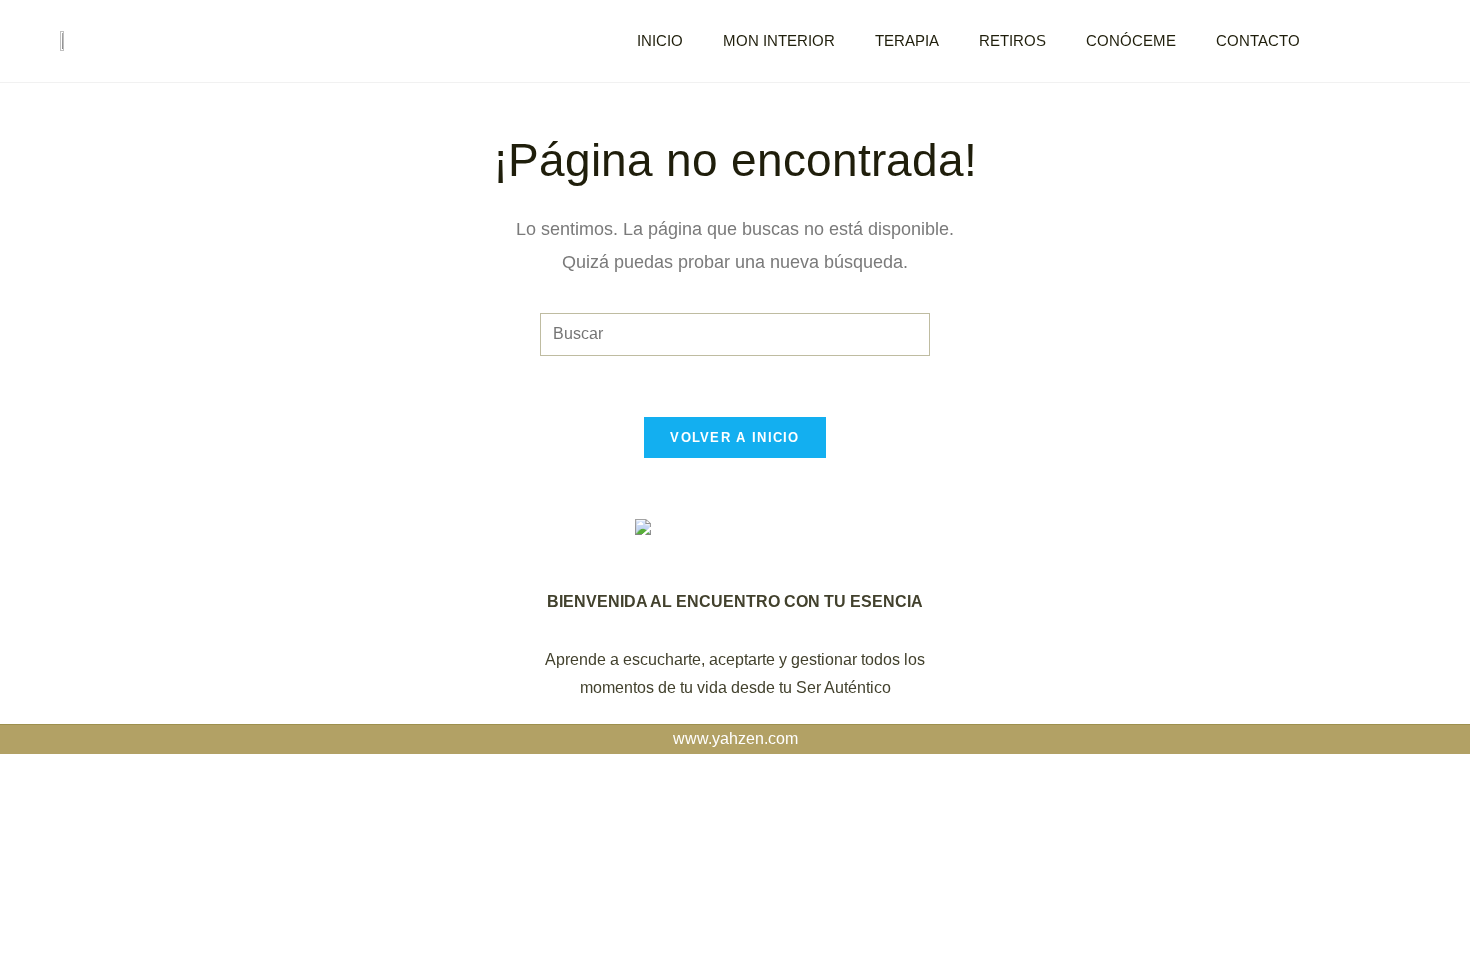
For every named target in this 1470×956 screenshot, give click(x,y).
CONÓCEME (1131, 40)
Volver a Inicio (735, 437)
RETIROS (1012, 40)
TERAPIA (907, 40)
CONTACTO (1258, 40)
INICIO (660, 40)
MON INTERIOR (779, 40)
